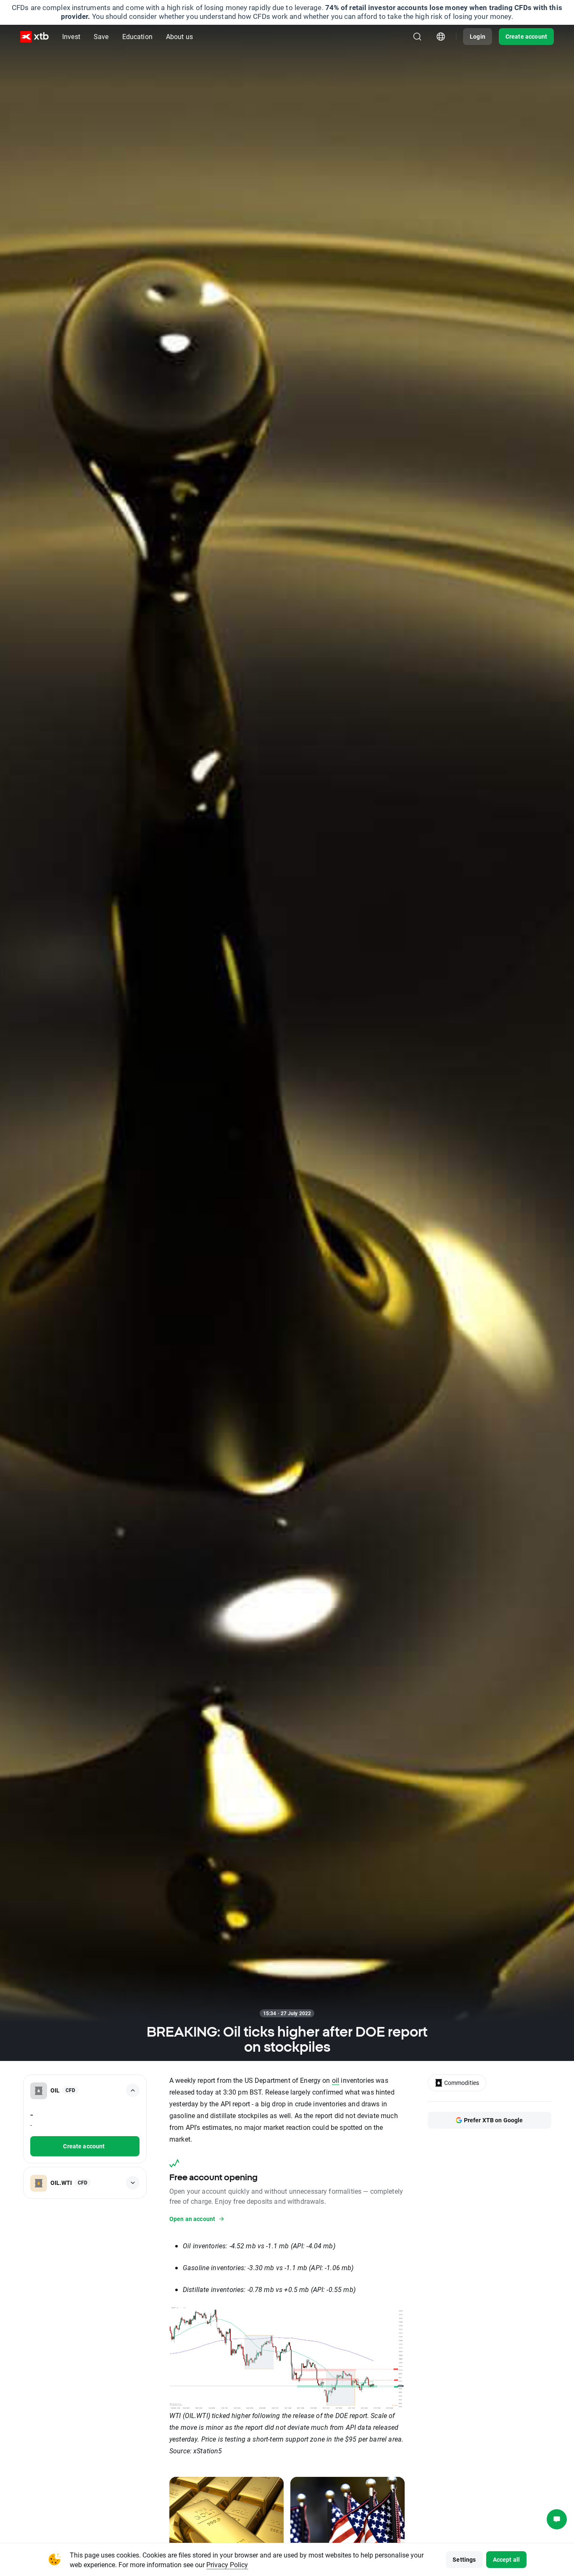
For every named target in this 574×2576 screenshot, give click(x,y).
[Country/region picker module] (441, 37)
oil (336, 2080)
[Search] (417, 37)
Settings (464, 2559)
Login (478, 36)
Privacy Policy (227, 2564)
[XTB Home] (34, 37)
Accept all (507, 2559)
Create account (526, 36)
